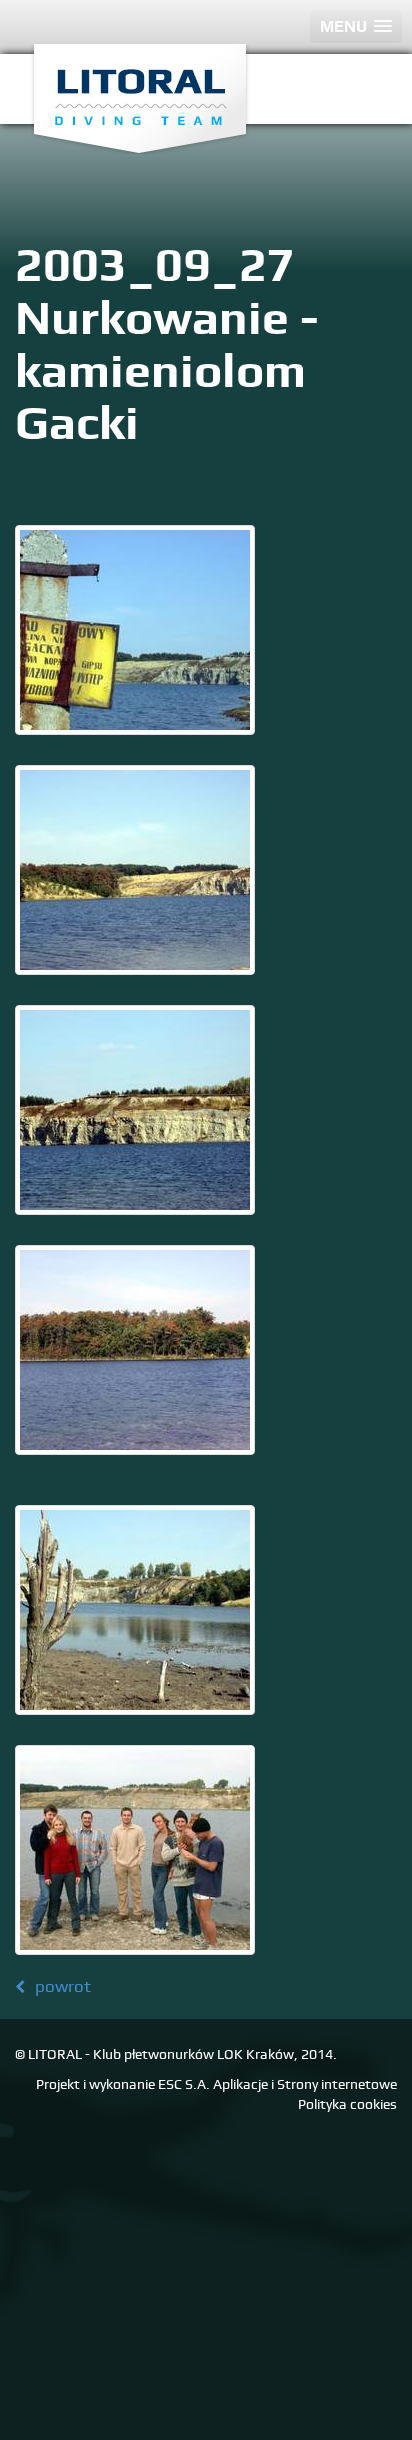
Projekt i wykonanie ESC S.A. (123, 2084)
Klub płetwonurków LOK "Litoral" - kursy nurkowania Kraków (140, 99)
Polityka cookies (347, 2104)
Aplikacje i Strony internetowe (305, 2084)
